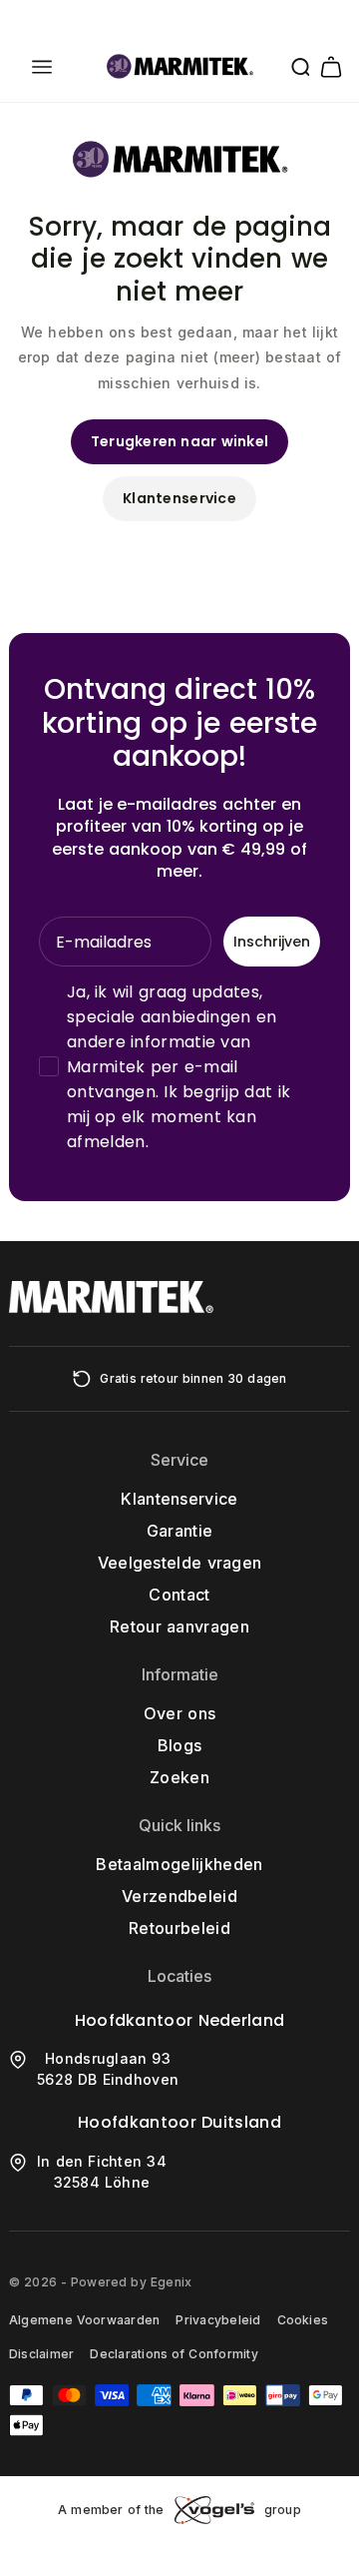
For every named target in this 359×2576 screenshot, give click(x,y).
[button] (42, 67)
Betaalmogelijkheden (179, 1864)
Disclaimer (41, 2354)
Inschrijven (272, 942)
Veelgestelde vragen (180, 1563)
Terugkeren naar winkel (180, 441)
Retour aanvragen (179, 1626)
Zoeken (179, 1777)
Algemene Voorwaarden (84, 2320)
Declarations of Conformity (174, 2354)
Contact (179, 1595)
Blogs (180, 1745)
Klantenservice (179, 498)
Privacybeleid (218, 2320)
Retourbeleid (179, 1928)
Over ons (179, 1713)
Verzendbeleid (179, 1896)
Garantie (180, 1531)
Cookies (303, 2320)
